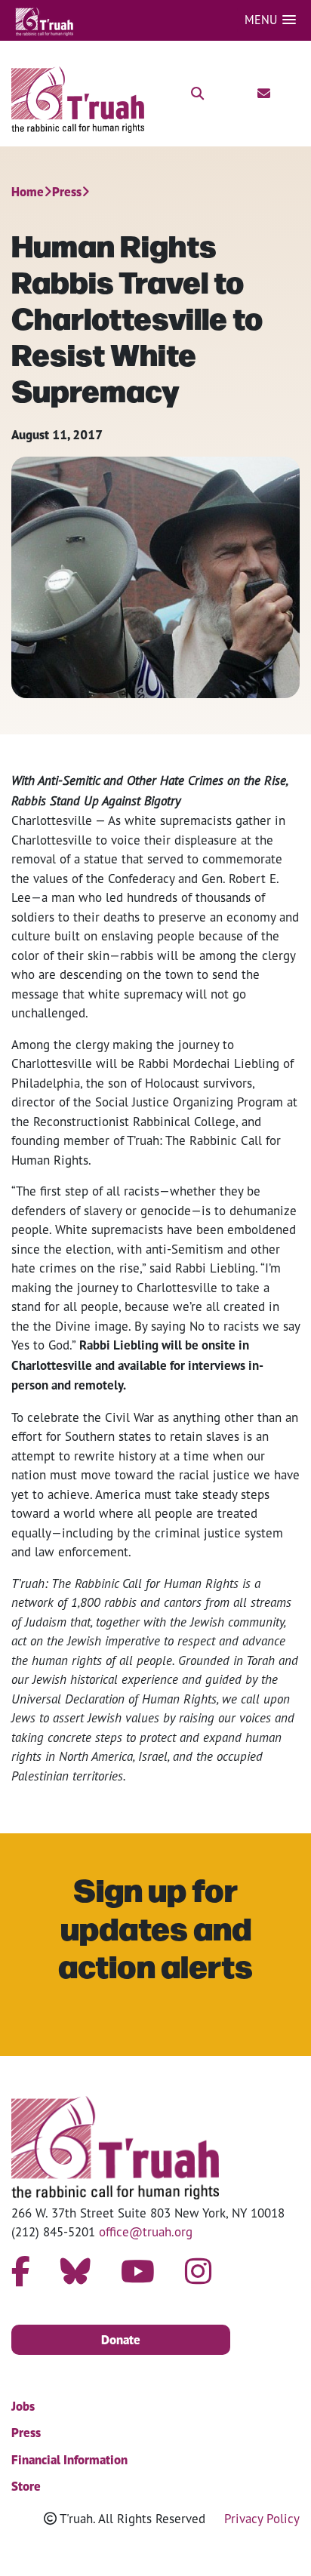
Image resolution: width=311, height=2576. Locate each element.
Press (67, 192)
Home (28, 192)
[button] (270, 20)
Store (26, 2486)
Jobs (23, 2406)
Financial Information (69, 2460)
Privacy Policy (262, 2518)
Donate (121, 2340)
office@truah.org (146, 2231)
